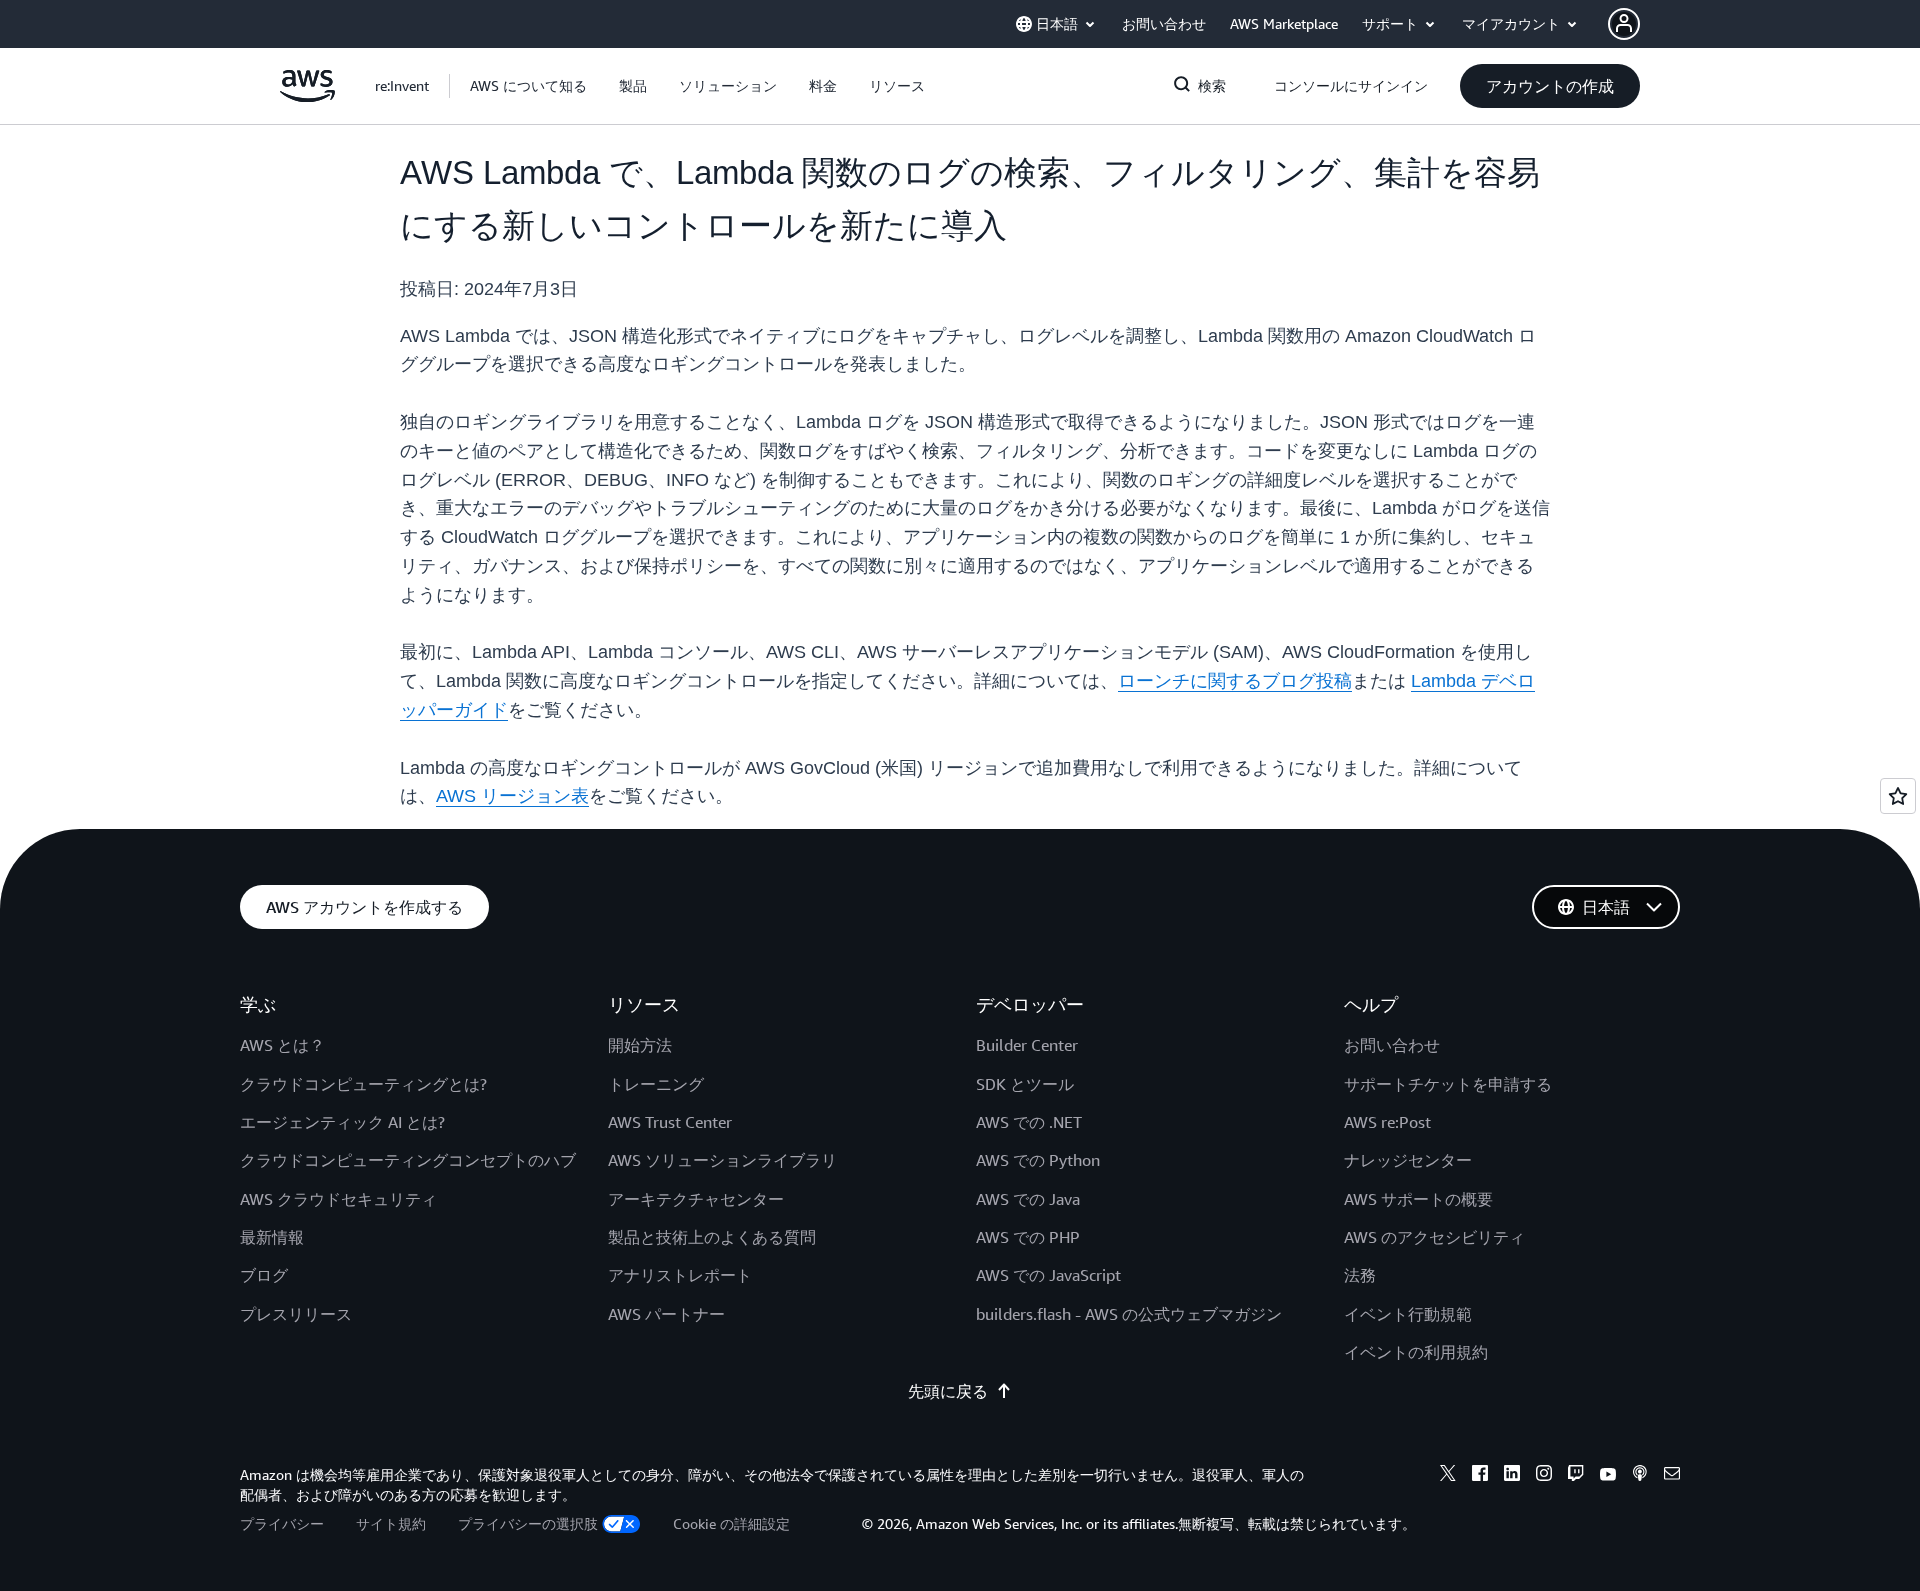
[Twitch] (1576, 1476)
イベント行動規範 (1408, 1314)
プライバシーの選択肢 (528, 1523)
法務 (1360, 1275)
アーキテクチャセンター (696, 1199)
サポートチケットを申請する (1448, 1084)
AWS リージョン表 (512, 796)
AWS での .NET (1029, 1122)
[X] (1448, 1476)
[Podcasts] (1640, 1476)
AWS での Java (1028, 1199)
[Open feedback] (1898, 796)
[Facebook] (1480, 1476)
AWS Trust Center (670, 1122)
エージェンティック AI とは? (342, 1122)
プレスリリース (296, 1314)
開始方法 (640, 1045)
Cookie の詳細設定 (731, 1523)
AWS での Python (1038, 1160)
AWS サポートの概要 (1418, 1199)
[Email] (1672, 1476)
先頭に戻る (948, 1391)
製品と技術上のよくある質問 (712, 1237)
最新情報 (272, 1237)
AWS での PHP (1028, 1237)
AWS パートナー (666, 1314)
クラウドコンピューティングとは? (363, 1084)
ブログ (264, 1275)
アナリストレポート (680, 1275)
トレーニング (656, 1084)
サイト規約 (391, 1523)
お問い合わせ (1392, 1045)
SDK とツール (1025, 1084)
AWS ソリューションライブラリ (722, 1160)
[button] (528, 86)
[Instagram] (1544, 1476)
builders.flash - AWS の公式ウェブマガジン (1129, 1314)
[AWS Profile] (1624, 24)
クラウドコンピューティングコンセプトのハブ (408, 1160)
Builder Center (1027, 1045)
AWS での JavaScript (1048, 1275)
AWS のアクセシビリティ (1434, 1237)
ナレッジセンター (1408, 1160)
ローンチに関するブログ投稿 (1235, 681)
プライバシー (282, 1523)
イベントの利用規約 (1416, 1352)
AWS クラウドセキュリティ (338, 1199)
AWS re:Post (1387, 1122)
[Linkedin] (1512, 1476)
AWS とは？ (282, 1045)
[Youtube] (1608, 1476)
